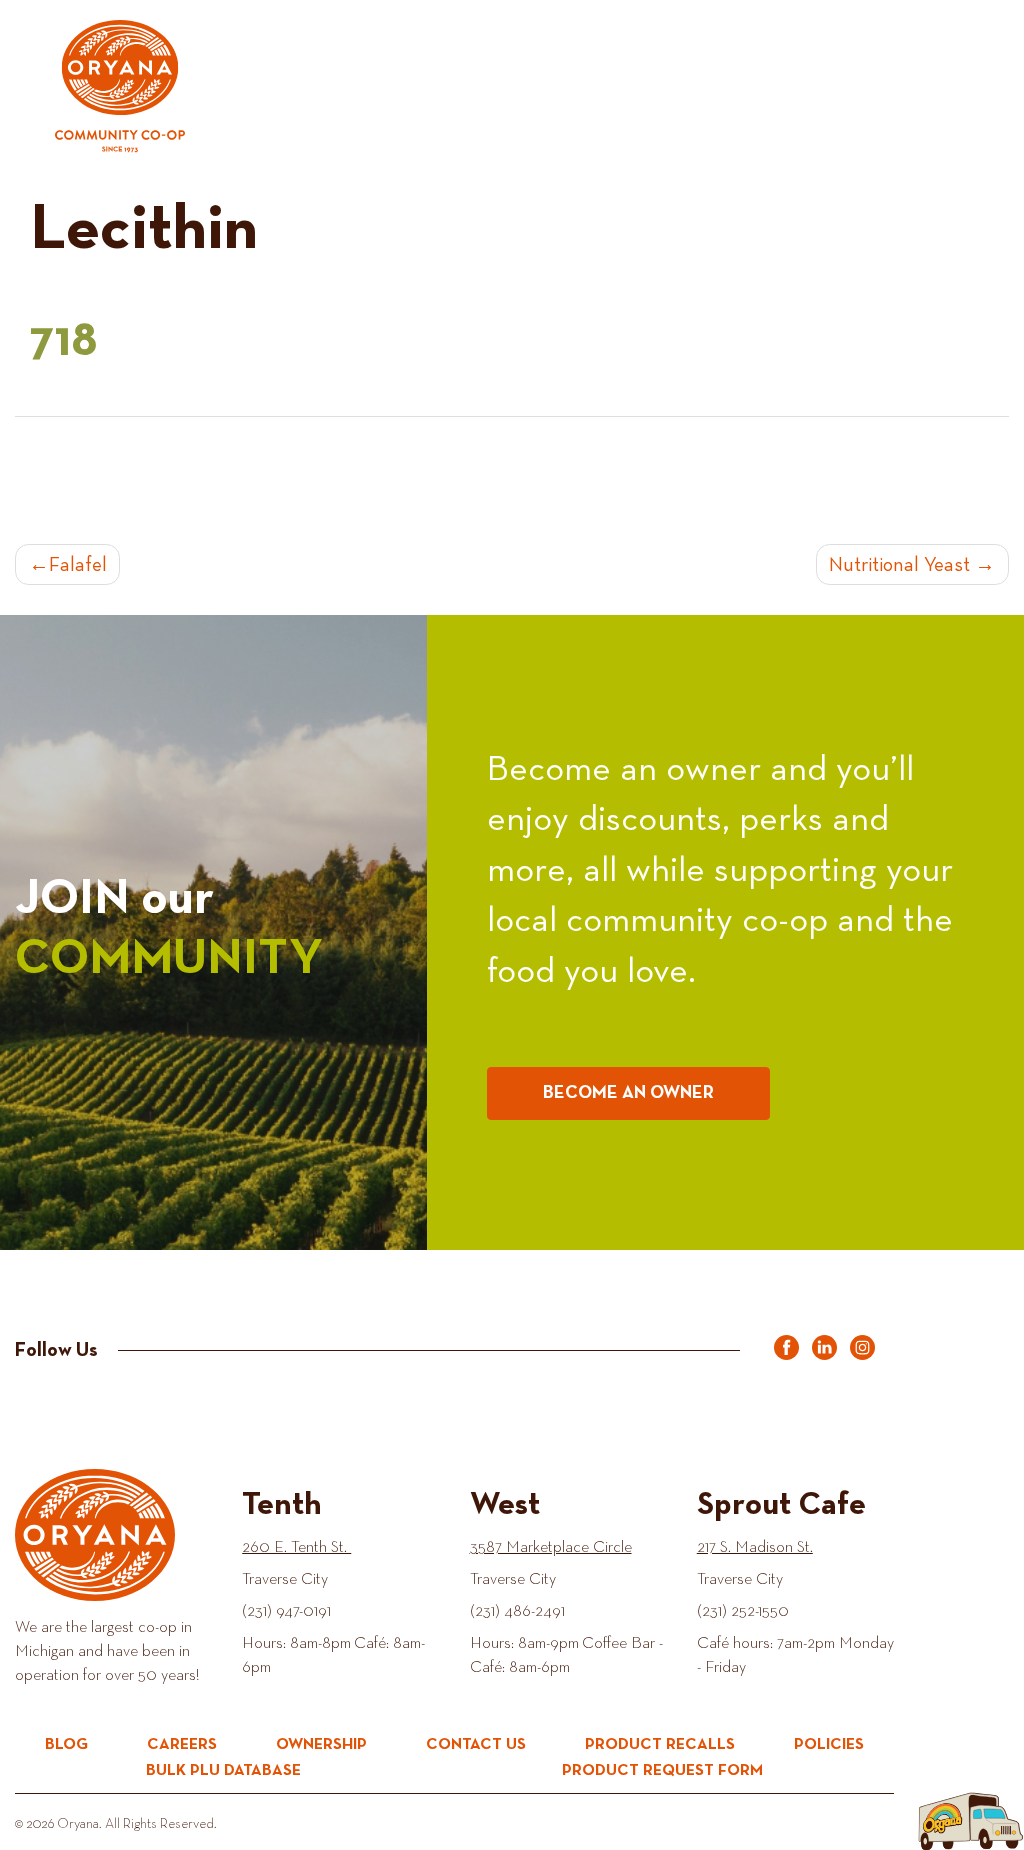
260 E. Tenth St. (296, 1548)
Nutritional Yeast (899, 565)
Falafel (78, 565)
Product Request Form (662, 1771)
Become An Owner (628, 1093)
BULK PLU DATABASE (223, 1771)
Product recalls (660, 1745)
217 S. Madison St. (755, 1548)
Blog (66, 1745)
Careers (182, 1745)
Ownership (321, 1745)
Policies (829, 1745)
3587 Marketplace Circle (551, 1548)
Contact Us (476, 1745)
